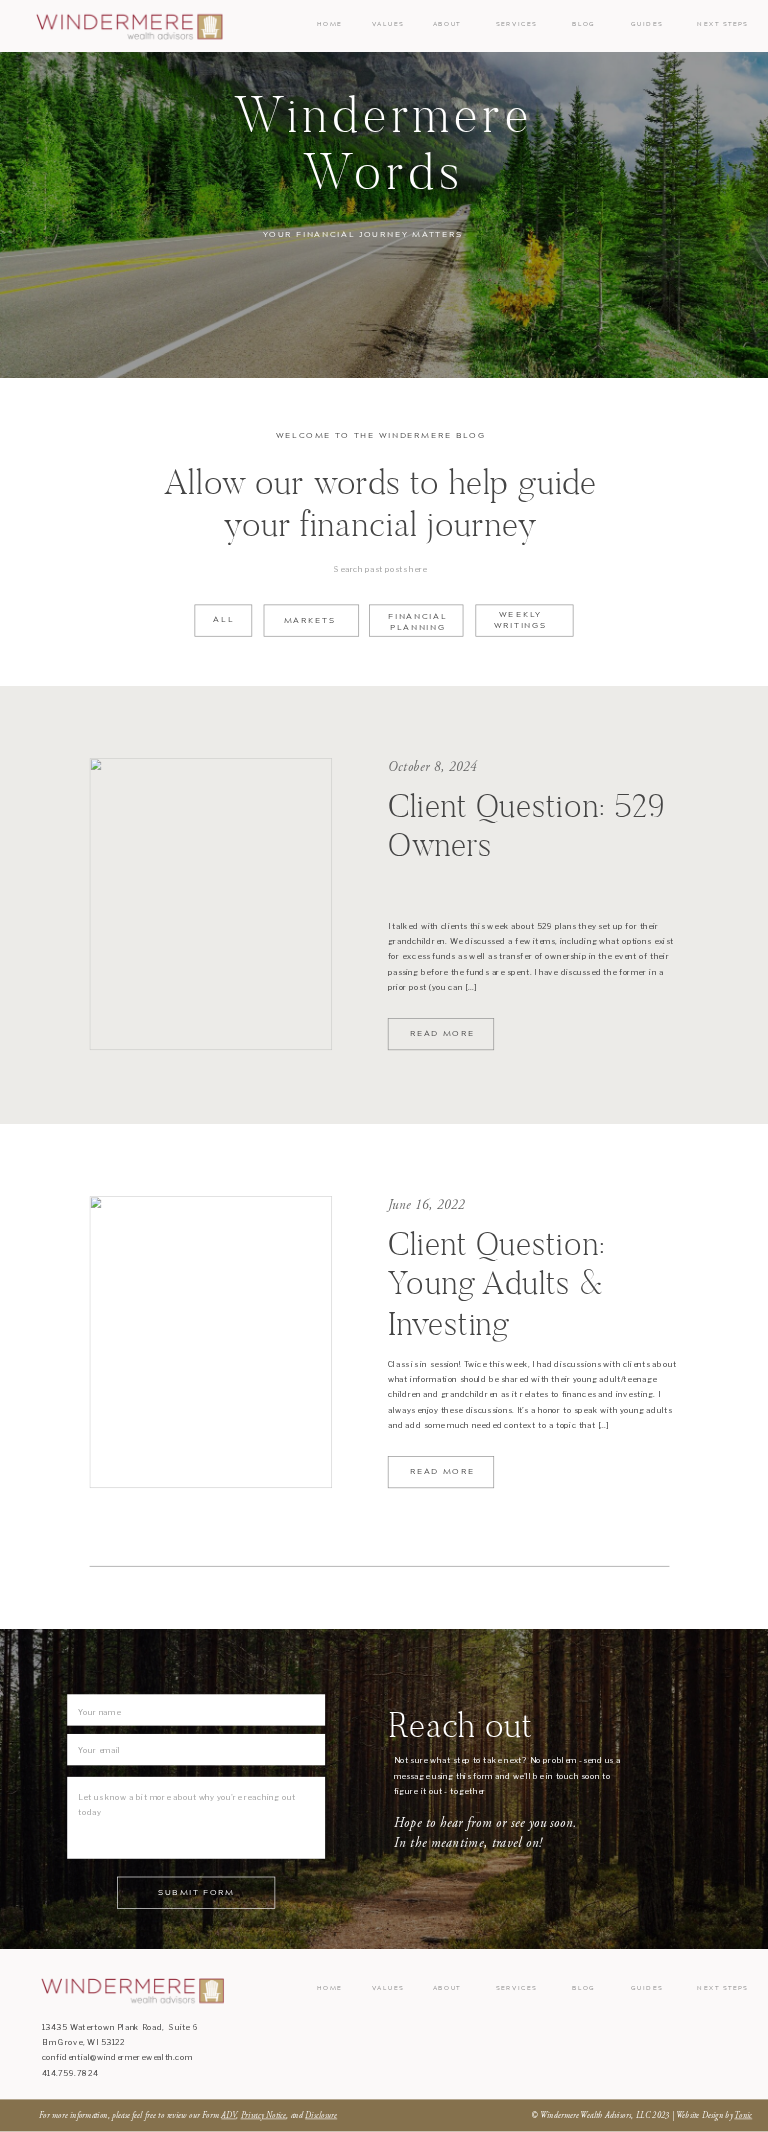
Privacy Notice (264, 2116)
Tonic (743, 2116)
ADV (228, 2116)
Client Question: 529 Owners (526, 825)
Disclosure (321, 2116)
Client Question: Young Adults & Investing (496, 1283)
